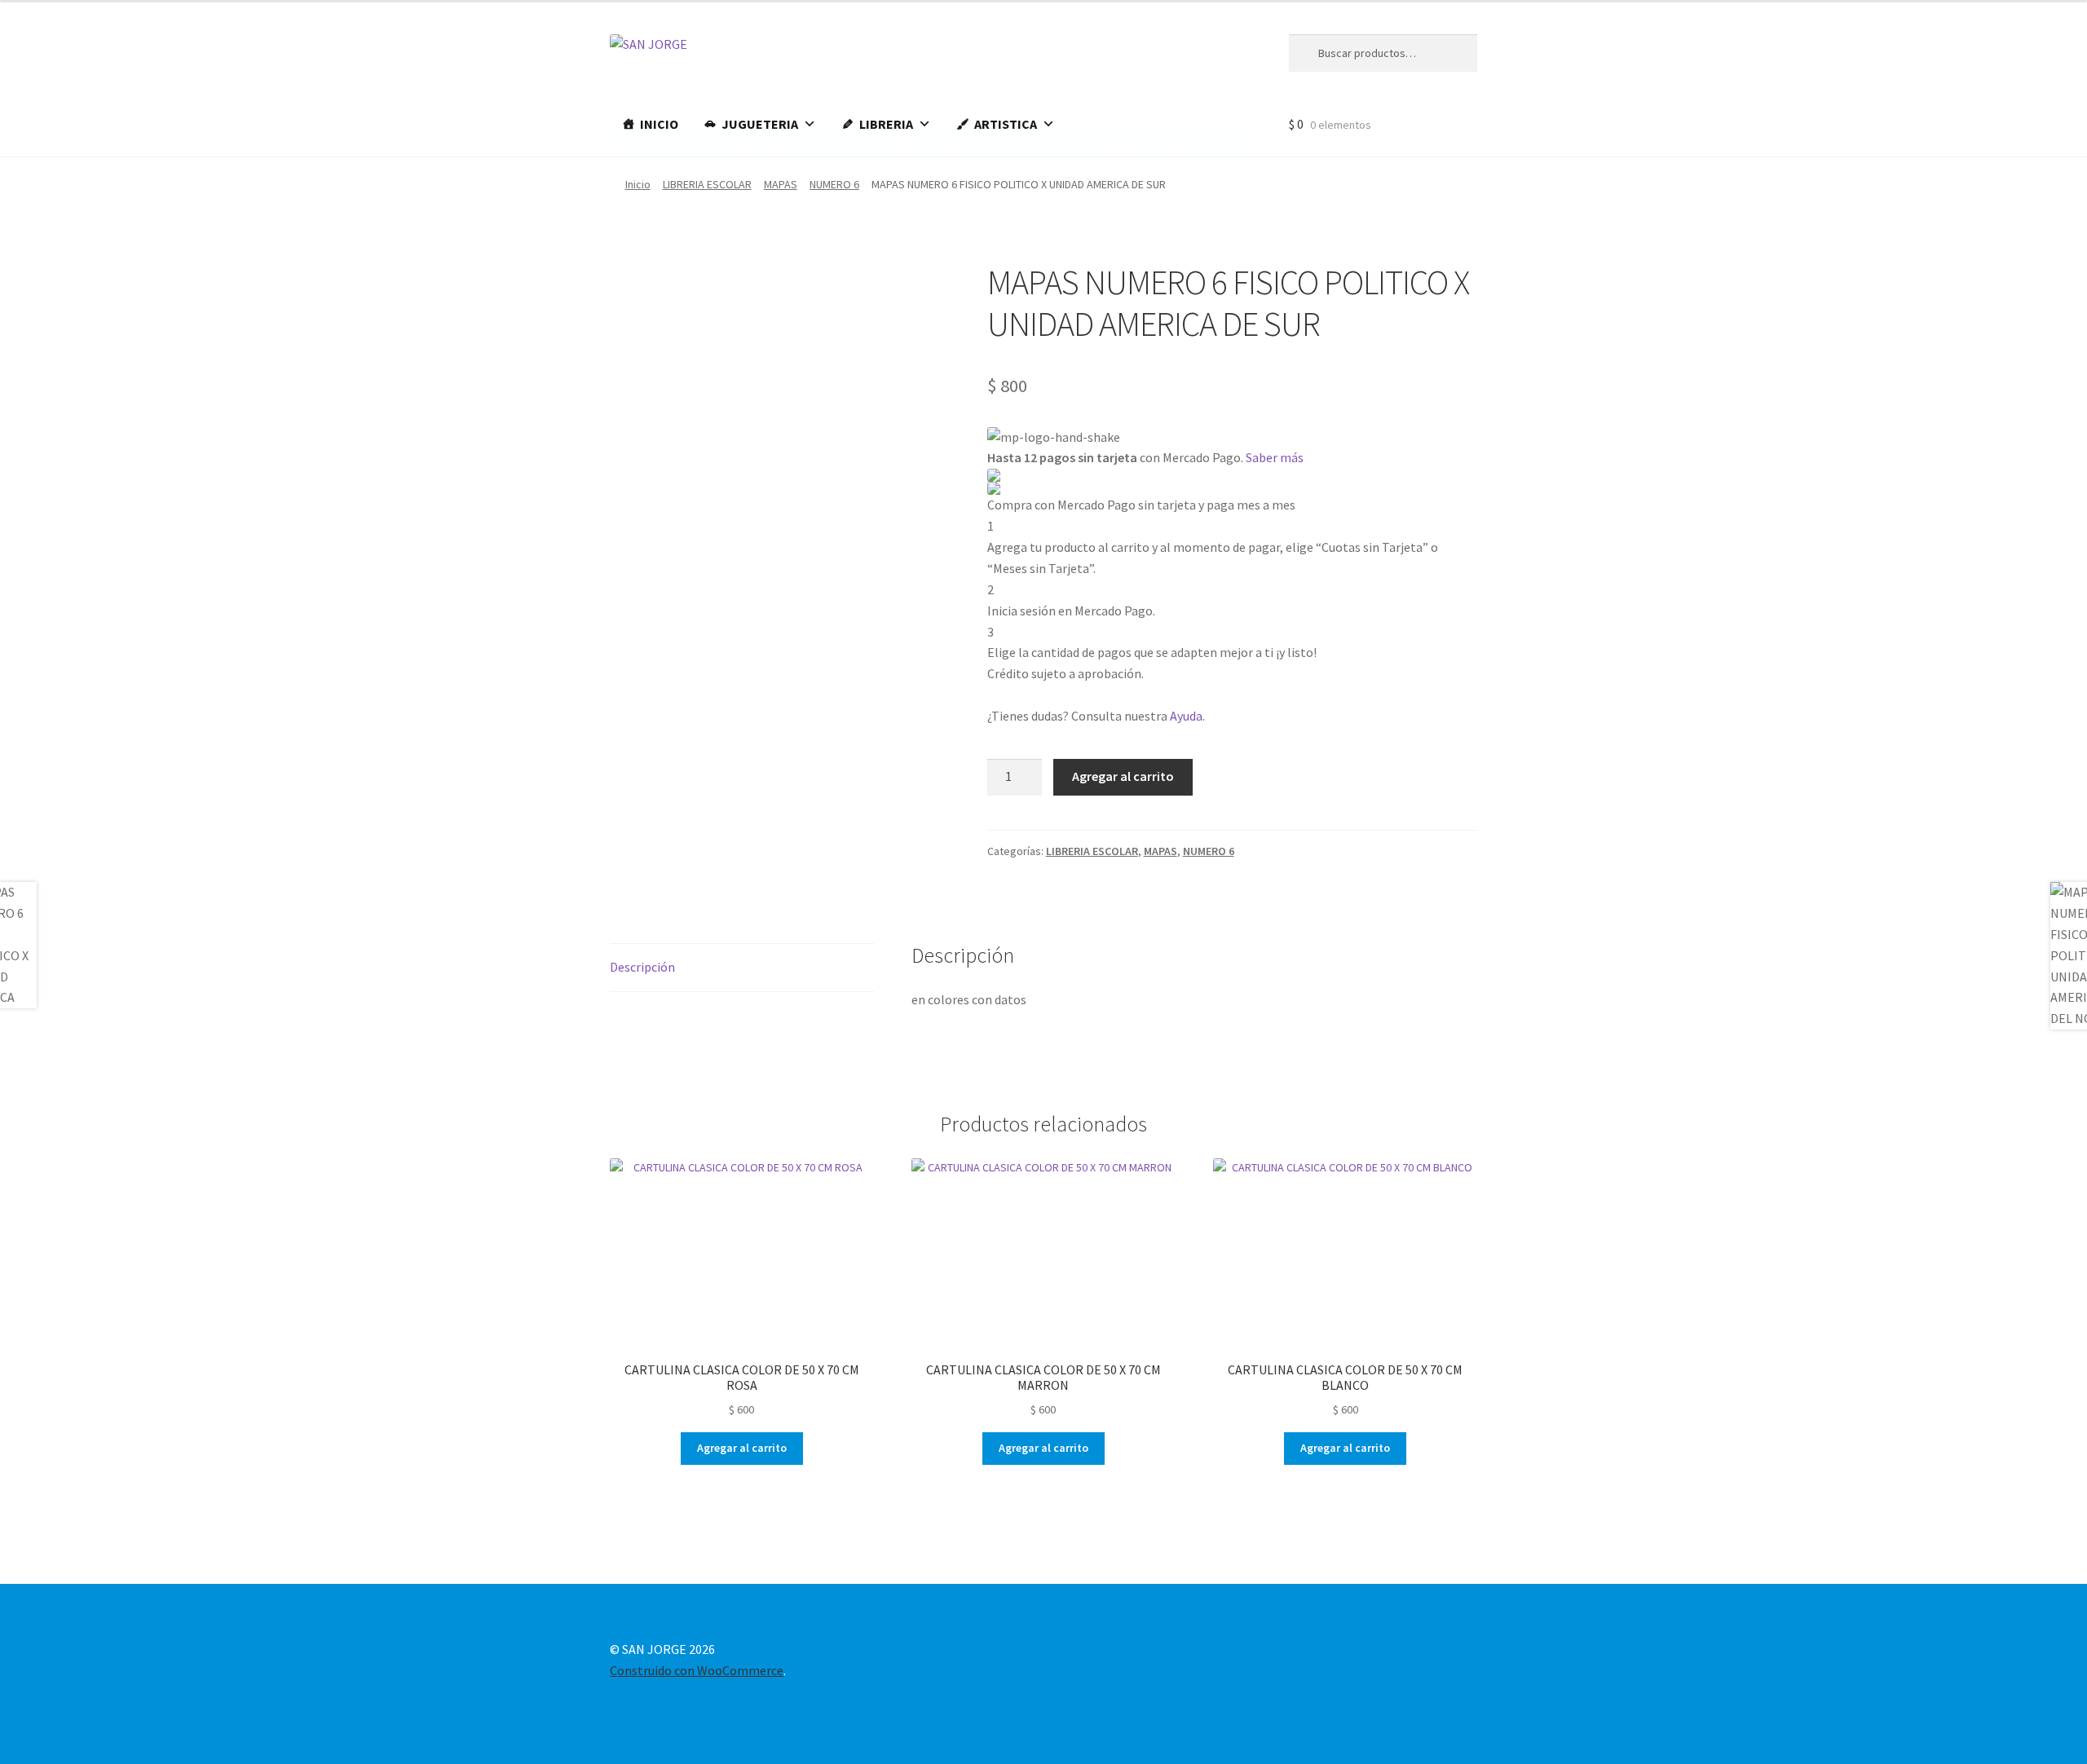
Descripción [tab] (642, 967)
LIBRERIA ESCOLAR (707, 184)
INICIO (659, 124)
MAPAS (781, 184)
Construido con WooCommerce (697, 1670)
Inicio (638, 184)
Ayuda (1186, 716)
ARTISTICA (1006, 124)
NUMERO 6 (834, 184)
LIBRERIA (886, 124)
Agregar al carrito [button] (742, 1448)
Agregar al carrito (1123, 776)
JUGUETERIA (760, 124)
